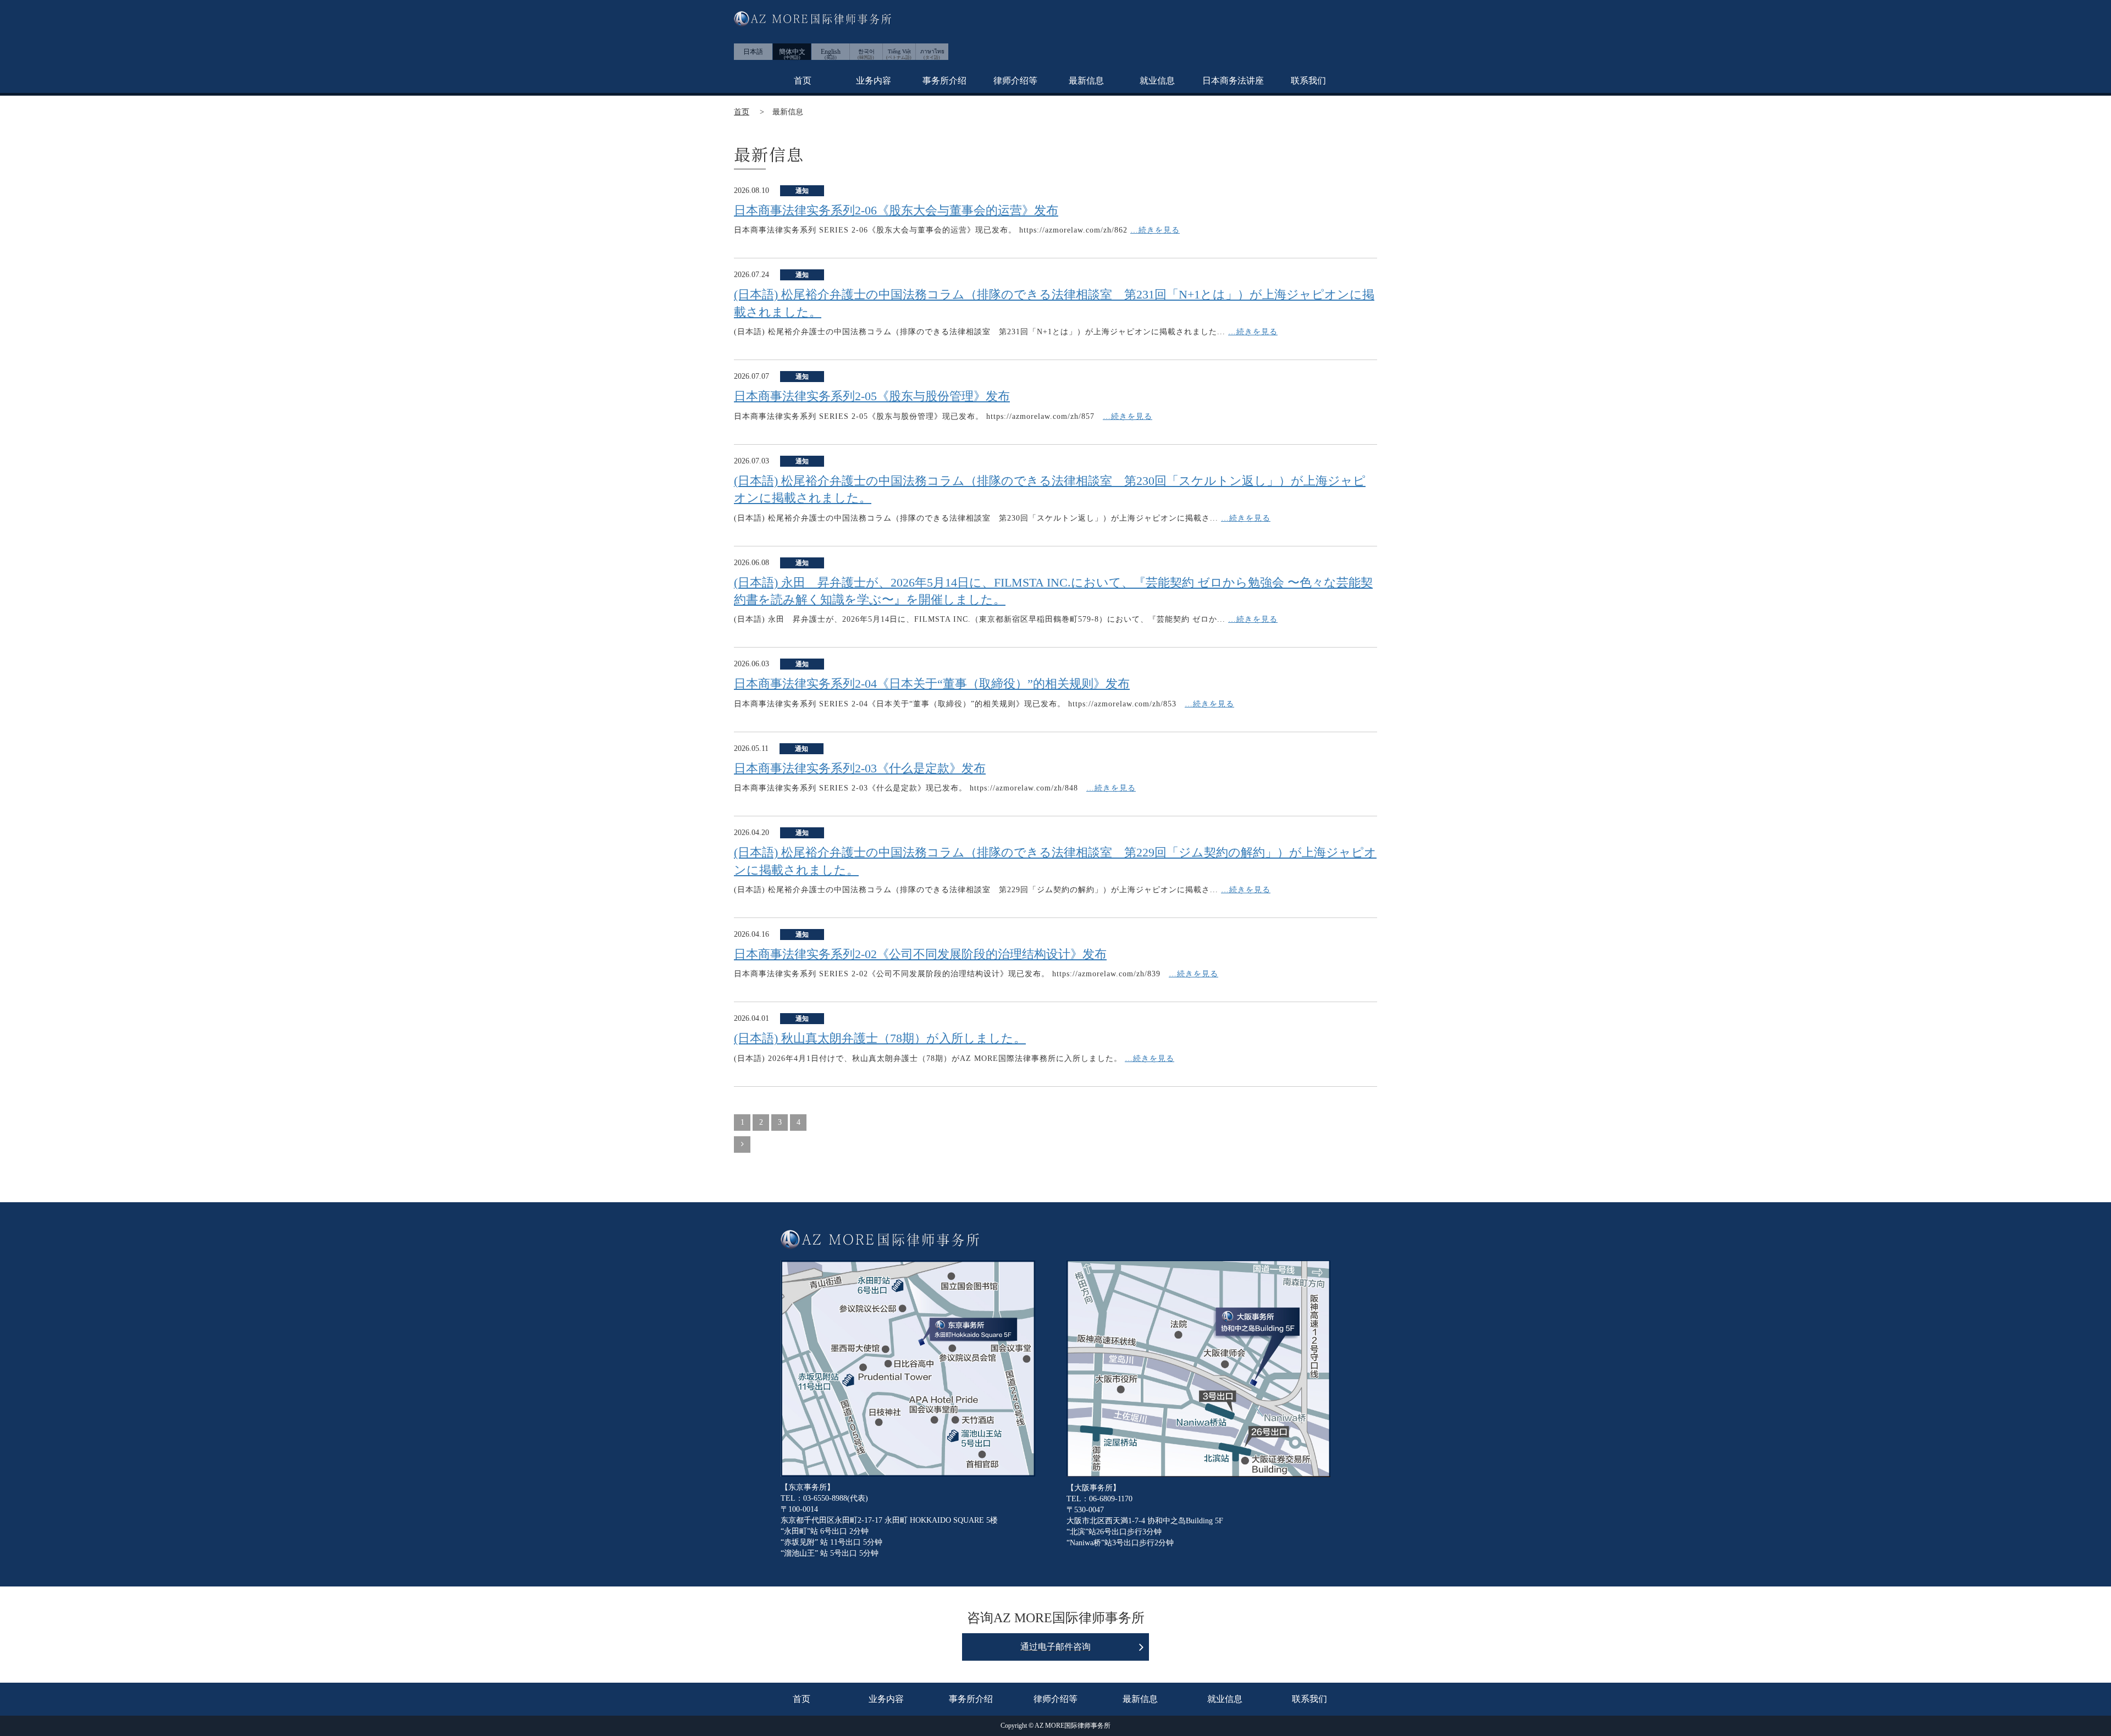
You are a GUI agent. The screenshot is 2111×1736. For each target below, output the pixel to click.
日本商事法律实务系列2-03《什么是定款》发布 (860, 768)
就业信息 (1157, 81)
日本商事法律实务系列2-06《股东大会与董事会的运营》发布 (896, 210)
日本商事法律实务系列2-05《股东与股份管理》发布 (872, 396)
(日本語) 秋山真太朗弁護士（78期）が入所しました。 (880, 1038)
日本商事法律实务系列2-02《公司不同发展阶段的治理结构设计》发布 (920, 954)
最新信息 (1086, 81)
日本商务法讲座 (1233, 81)
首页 (803, 81)
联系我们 (1308, 81)
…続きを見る (1155, 230)
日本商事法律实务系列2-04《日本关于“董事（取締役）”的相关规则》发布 (932, 684)
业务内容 (874, 81)
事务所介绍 (944, 81)
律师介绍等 (1015, 81)
